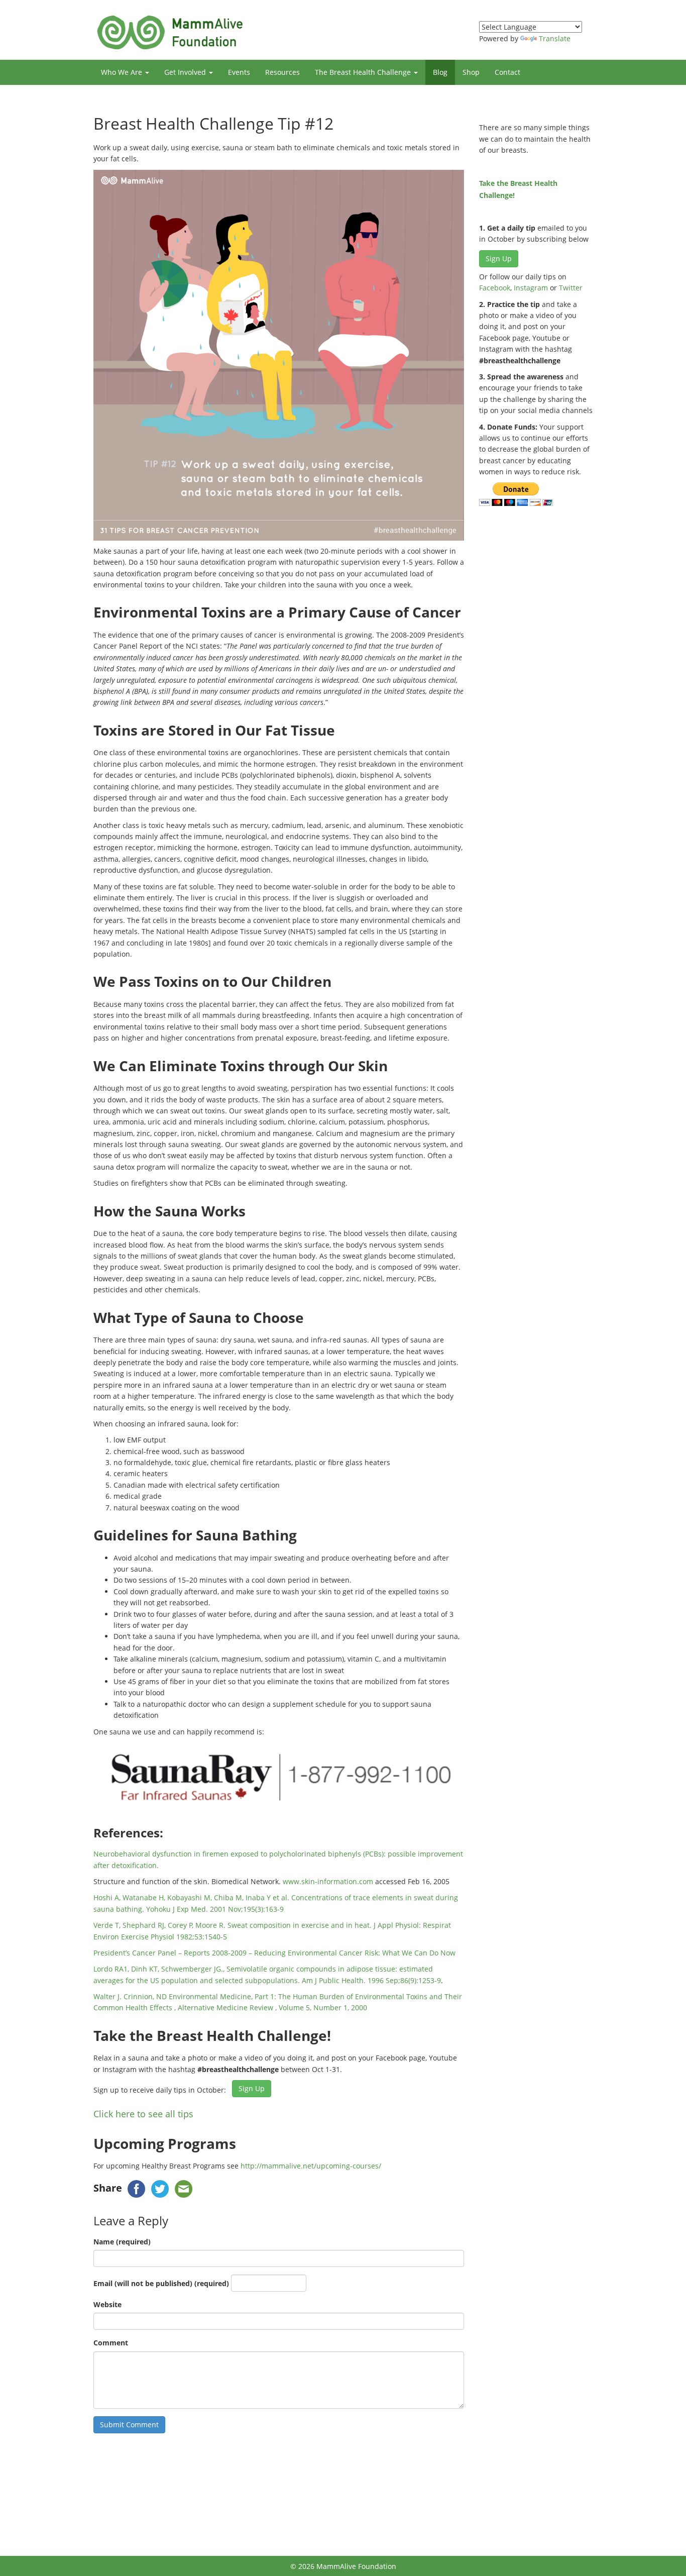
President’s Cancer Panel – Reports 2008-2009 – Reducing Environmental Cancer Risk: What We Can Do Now (274, 1953)
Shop (471, 72)
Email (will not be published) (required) (161, 2283)
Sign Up (252, 2088)
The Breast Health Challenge (364, 72)
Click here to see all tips (143, 2114)
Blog (440, 72)
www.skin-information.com (328, 1881)
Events (239, 72)
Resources (282, 72)
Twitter (571, 288)
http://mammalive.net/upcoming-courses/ (311, 2166)
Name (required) (122, 2242)
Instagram (531, 288)
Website (107, 2304)
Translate (555, 38)
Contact (507, 72)
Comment (111, 2343)
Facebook (495, 288)
